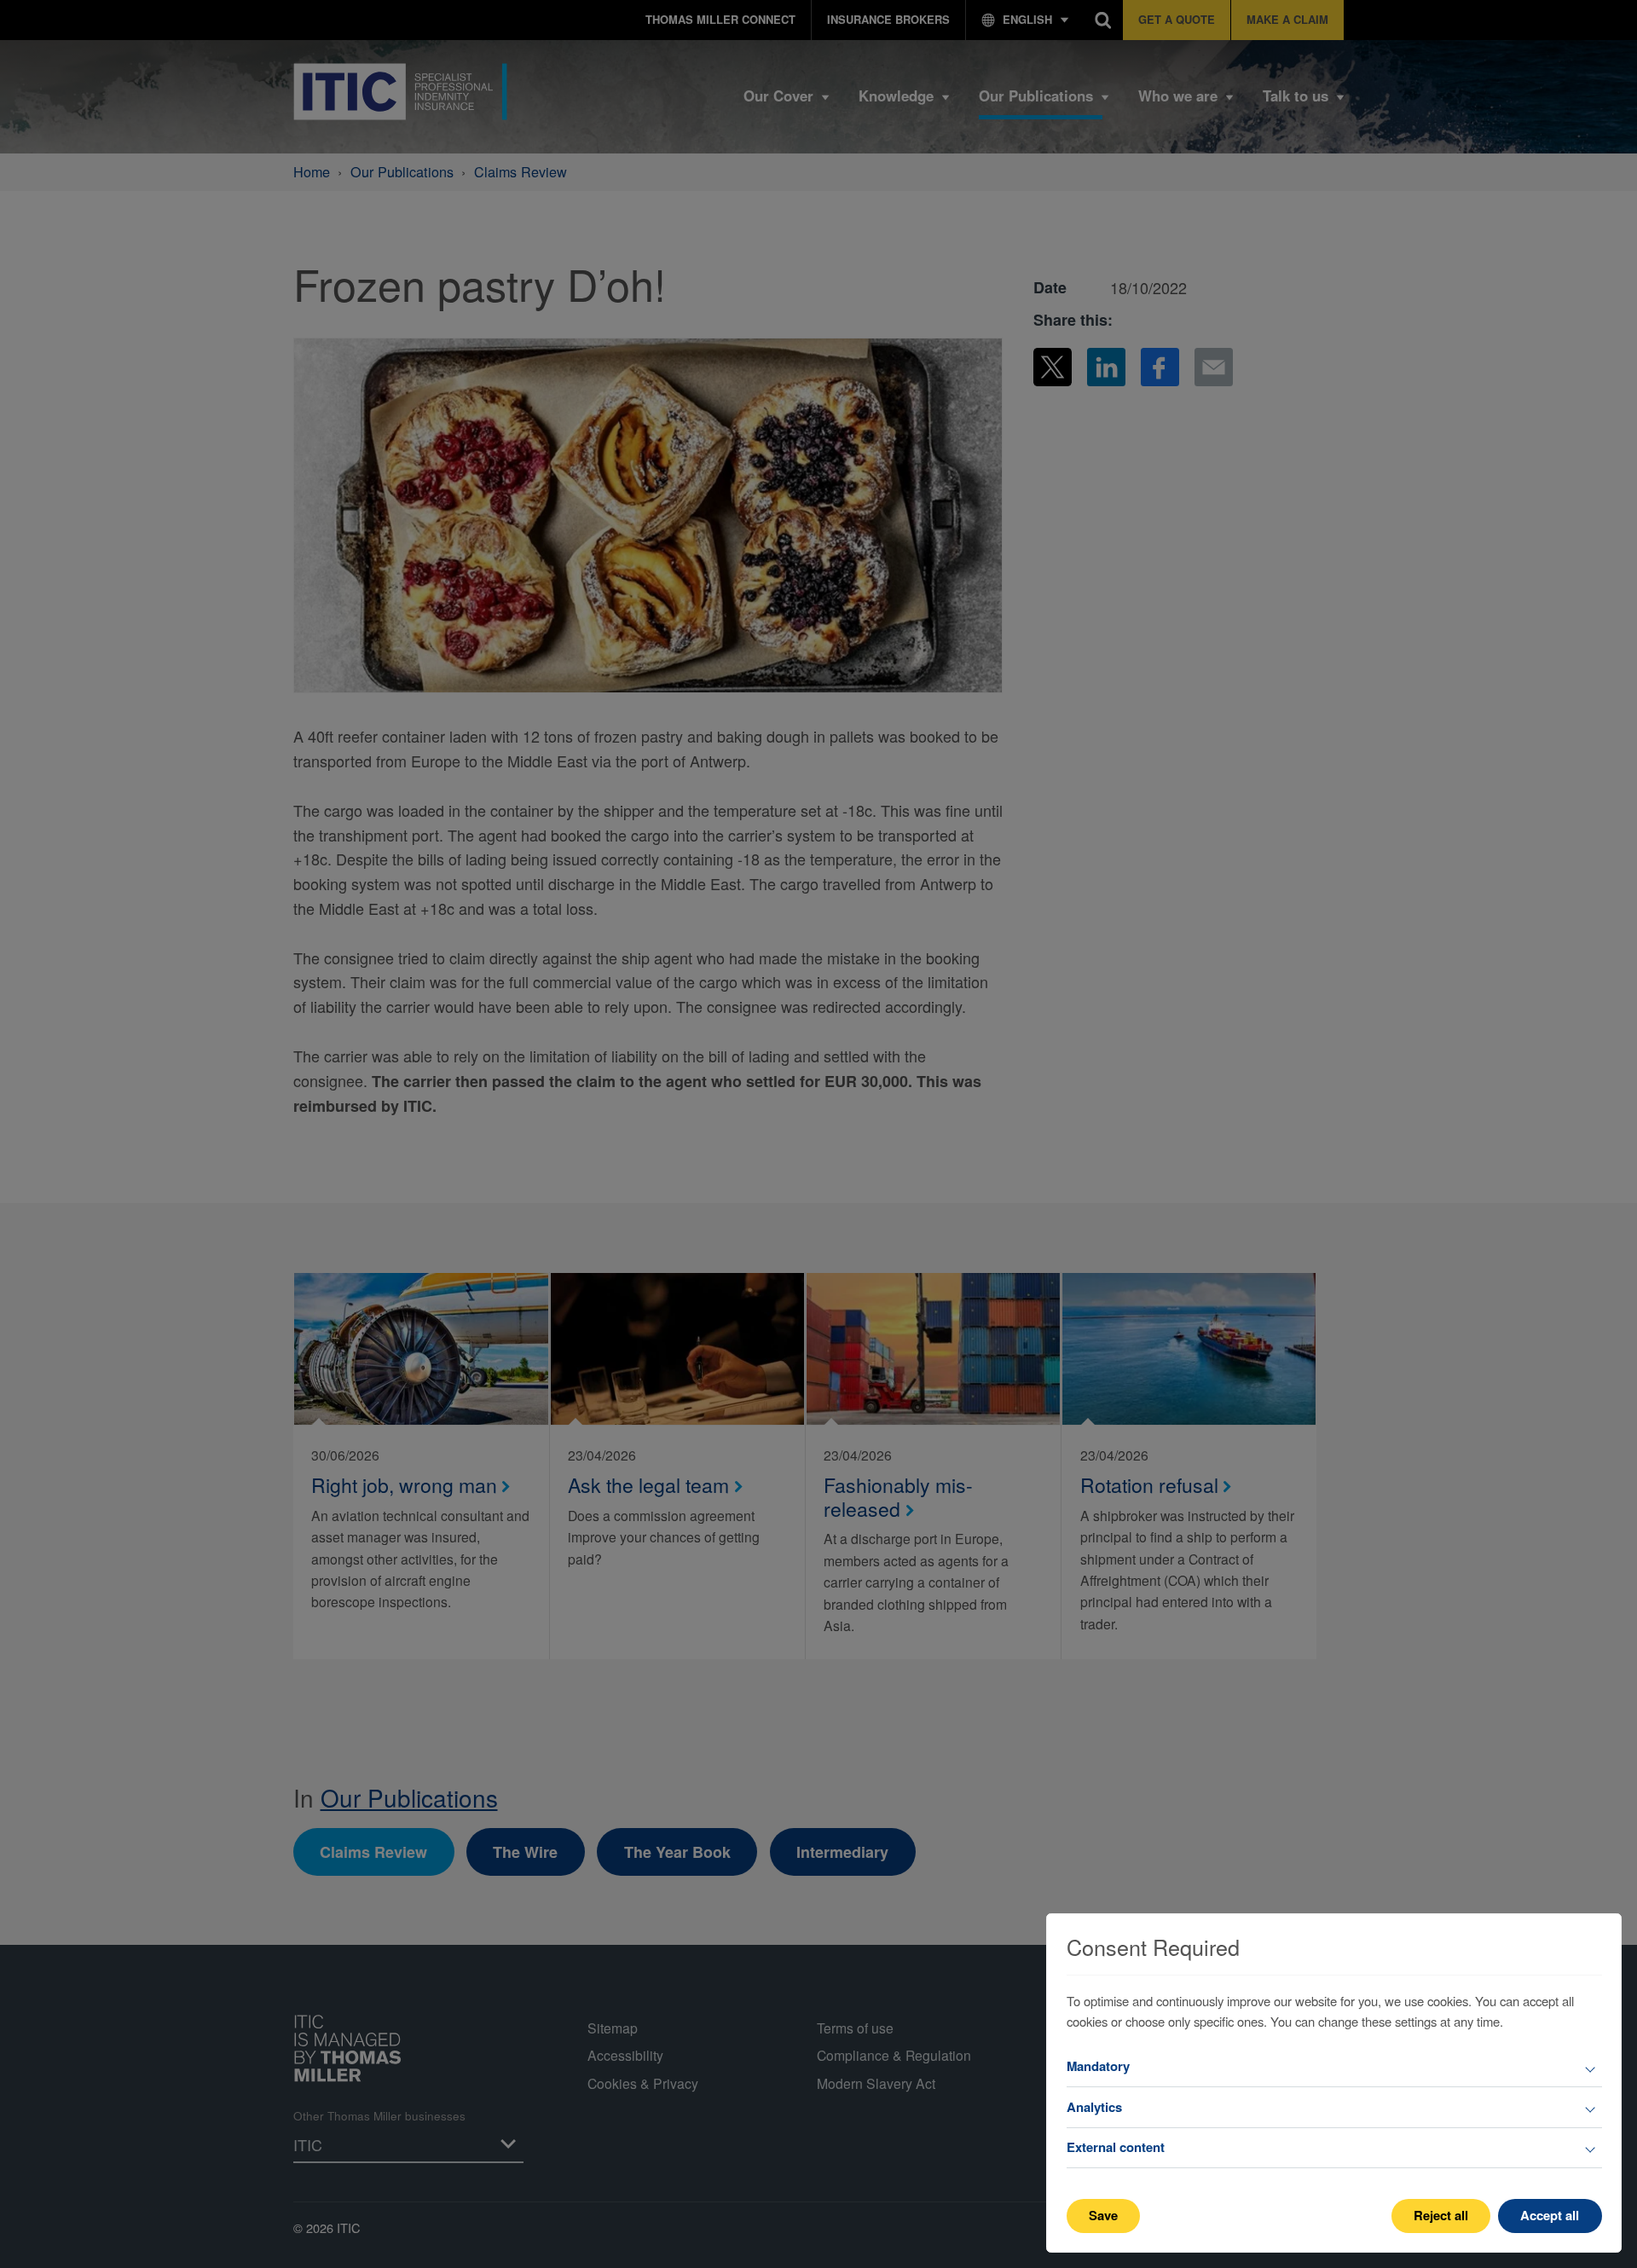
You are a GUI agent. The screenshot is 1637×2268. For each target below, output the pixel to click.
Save (1103, 2215)
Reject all (1441, 2215)
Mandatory (1098, 2066)
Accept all (1550, 2215)
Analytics (1094, 2107)
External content (1116, 2147)
